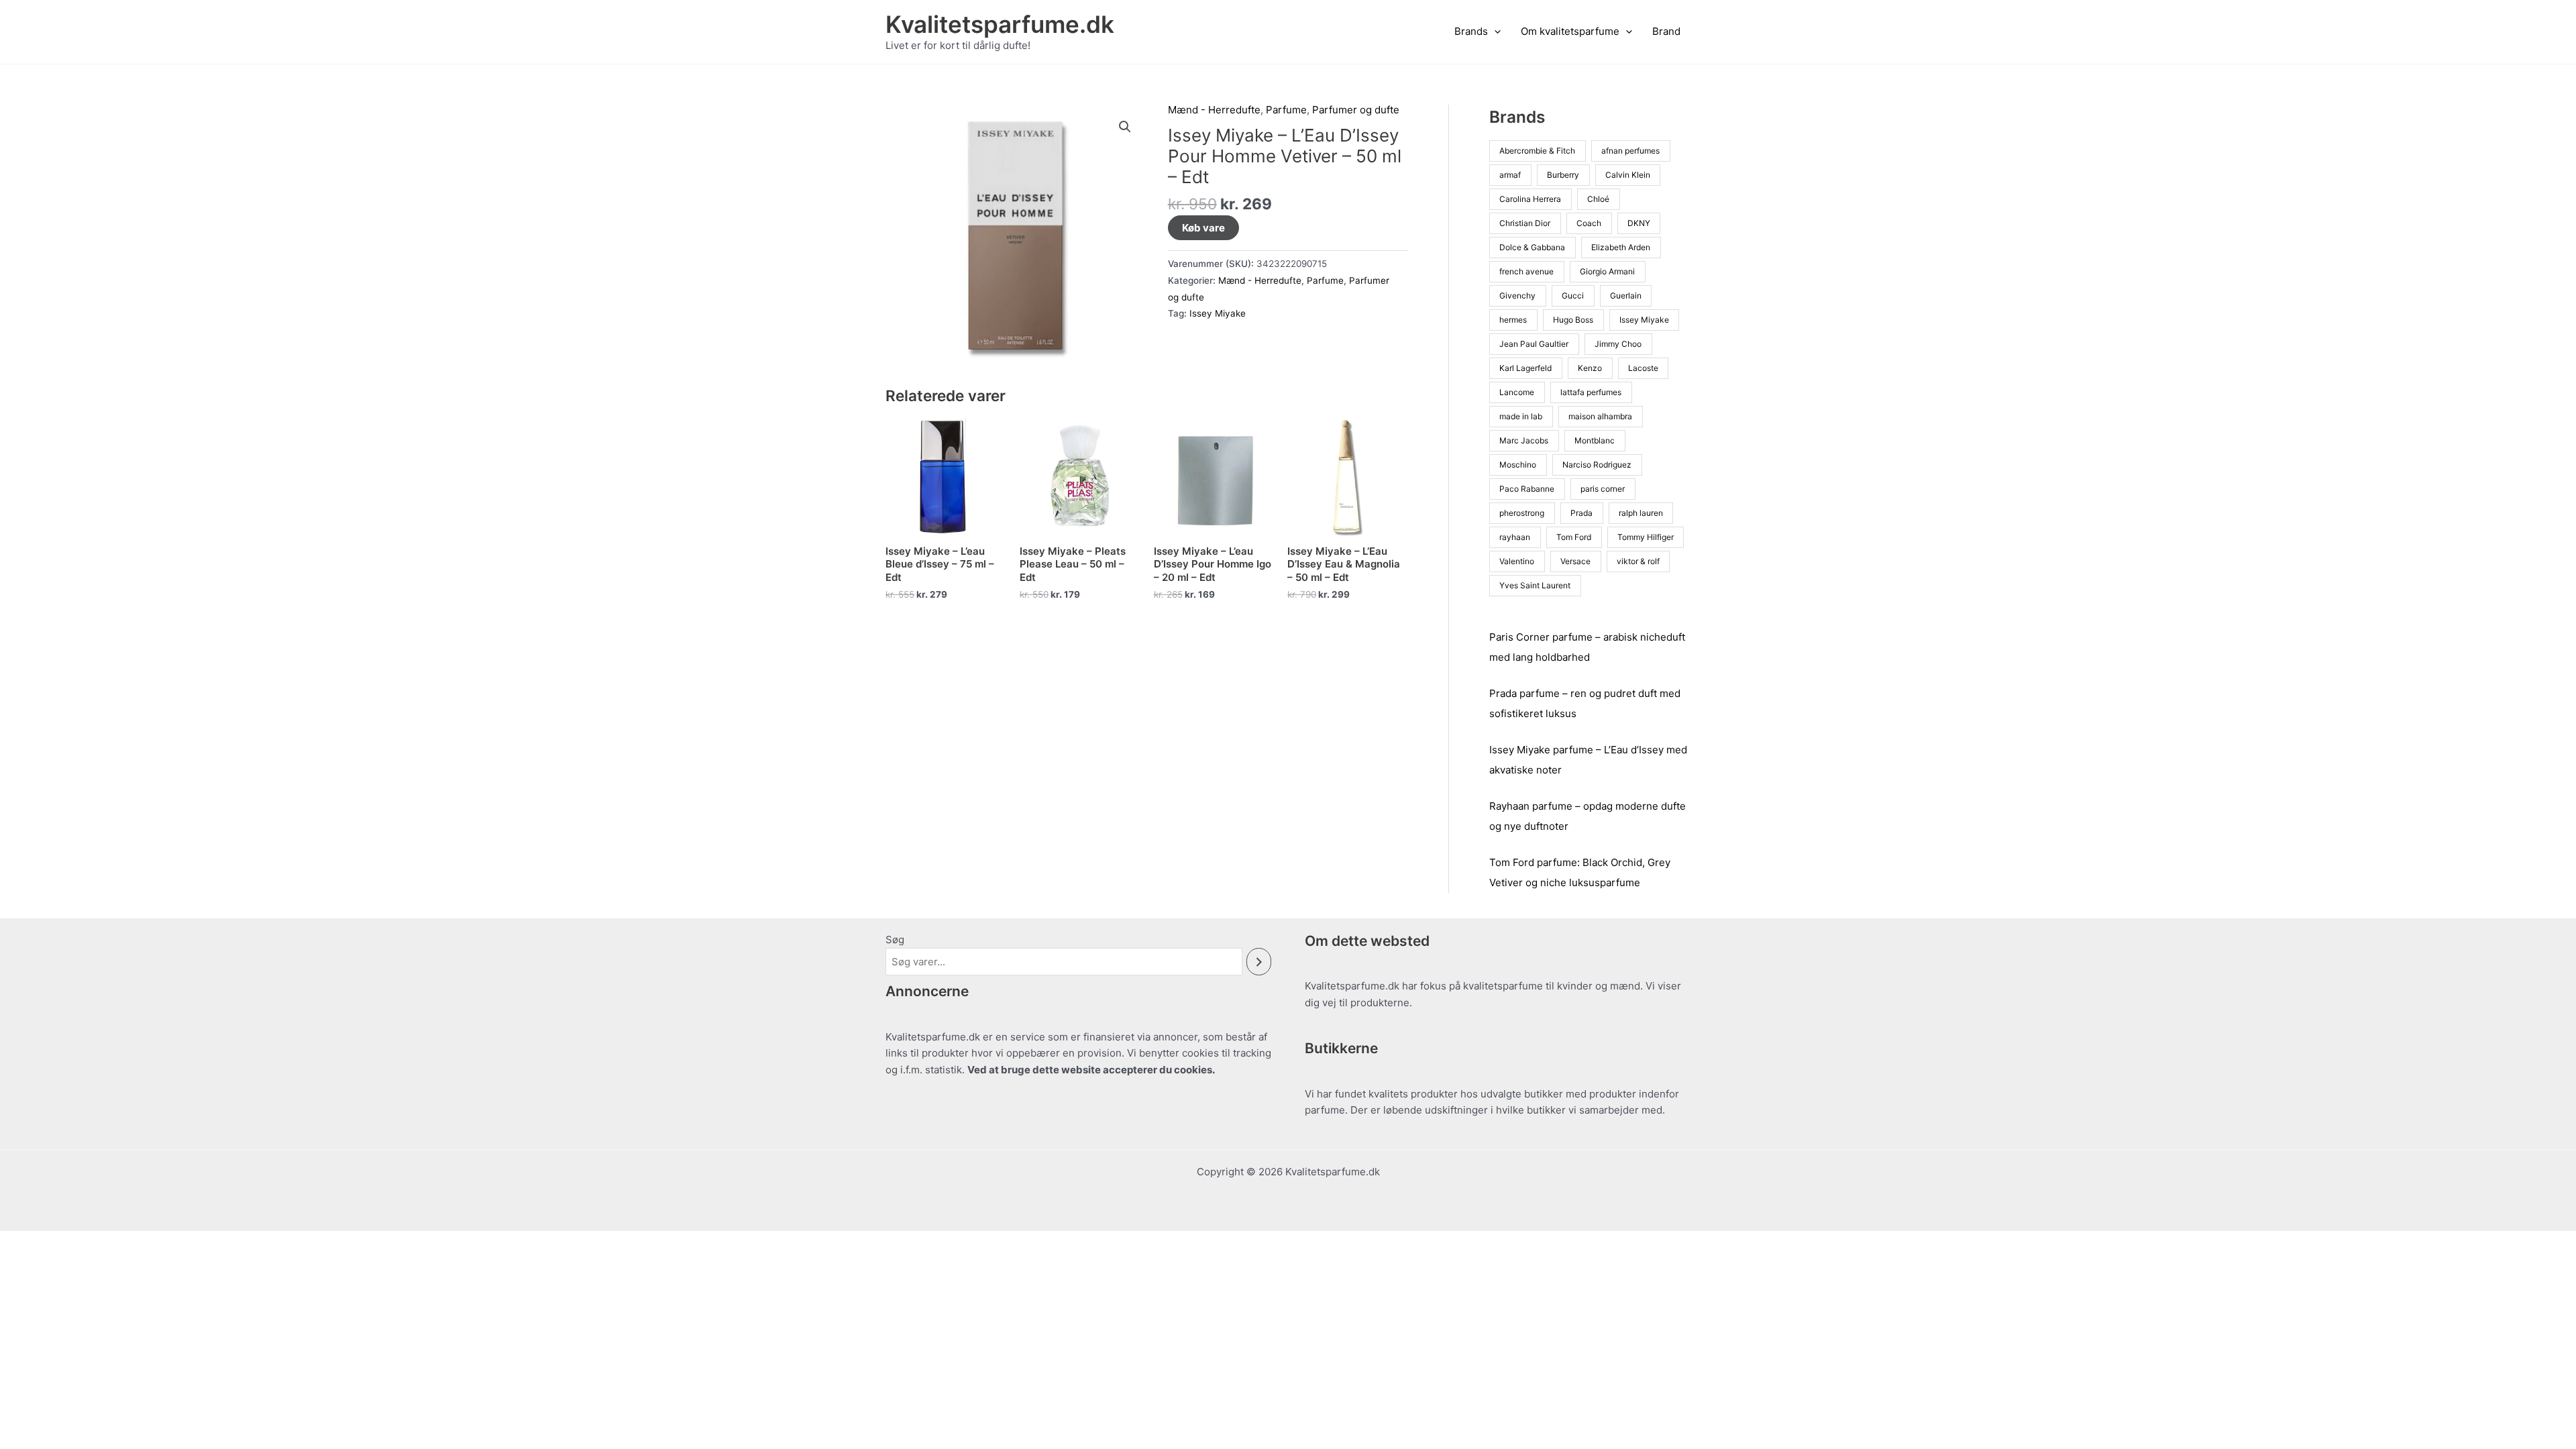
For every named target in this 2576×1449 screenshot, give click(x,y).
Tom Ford (1574, 537)
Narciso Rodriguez (1597, 465)
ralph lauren (1641, 513)
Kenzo (1590, 368)
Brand (1666, 31)
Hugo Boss (1573, 320)
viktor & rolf (1638, 561)
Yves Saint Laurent (1535, 585)
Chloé (1598, 199)
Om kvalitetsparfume (1570, 31)
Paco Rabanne (1527, 489)
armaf (1510, 175)
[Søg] (1259, 962)
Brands (1471, 31)
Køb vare (1203, 228)
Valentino (1517, 561)
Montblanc (1595, 440)
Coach (1589, 223)
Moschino (1518, 465)
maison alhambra (1600, 416)
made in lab (1521, 416)
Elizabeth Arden (1621, 247)
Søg (895, 940)
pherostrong (1522, 513)
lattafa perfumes (1591, 392)
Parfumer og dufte (1356, 110)
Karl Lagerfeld (1525, 368)
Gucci (1573, 296)
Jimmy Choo (1618, 344)
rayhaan (1515, 537)
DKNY (1639, 223)
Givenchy (1517, 296)
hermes (1513, 320)
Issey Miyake (1218, 313)
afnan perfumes (1630, 151)
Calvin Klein (1628, 175)
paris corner (1603, 489)
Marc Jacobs (1524, 440)
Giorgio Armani (1607, 271)
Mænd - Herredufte (1214, 110)
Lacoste (1643, 368)
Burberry (1563, 175)
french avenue (1526, 271)
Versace (1575, 561)
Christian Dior (1525, 223)
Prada (1581, 513)
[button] (1494, 32)
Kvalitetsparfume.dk (1000, 24)
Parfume (1286, 110)
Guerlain (1626, 296)
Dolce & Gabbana (1532, 247)
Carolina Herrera (1530, 199)
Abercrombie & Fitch (1537, 151)
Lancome (1517, 392)
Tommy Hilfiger (1646, 537)
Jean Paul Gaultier (1534, 344)
